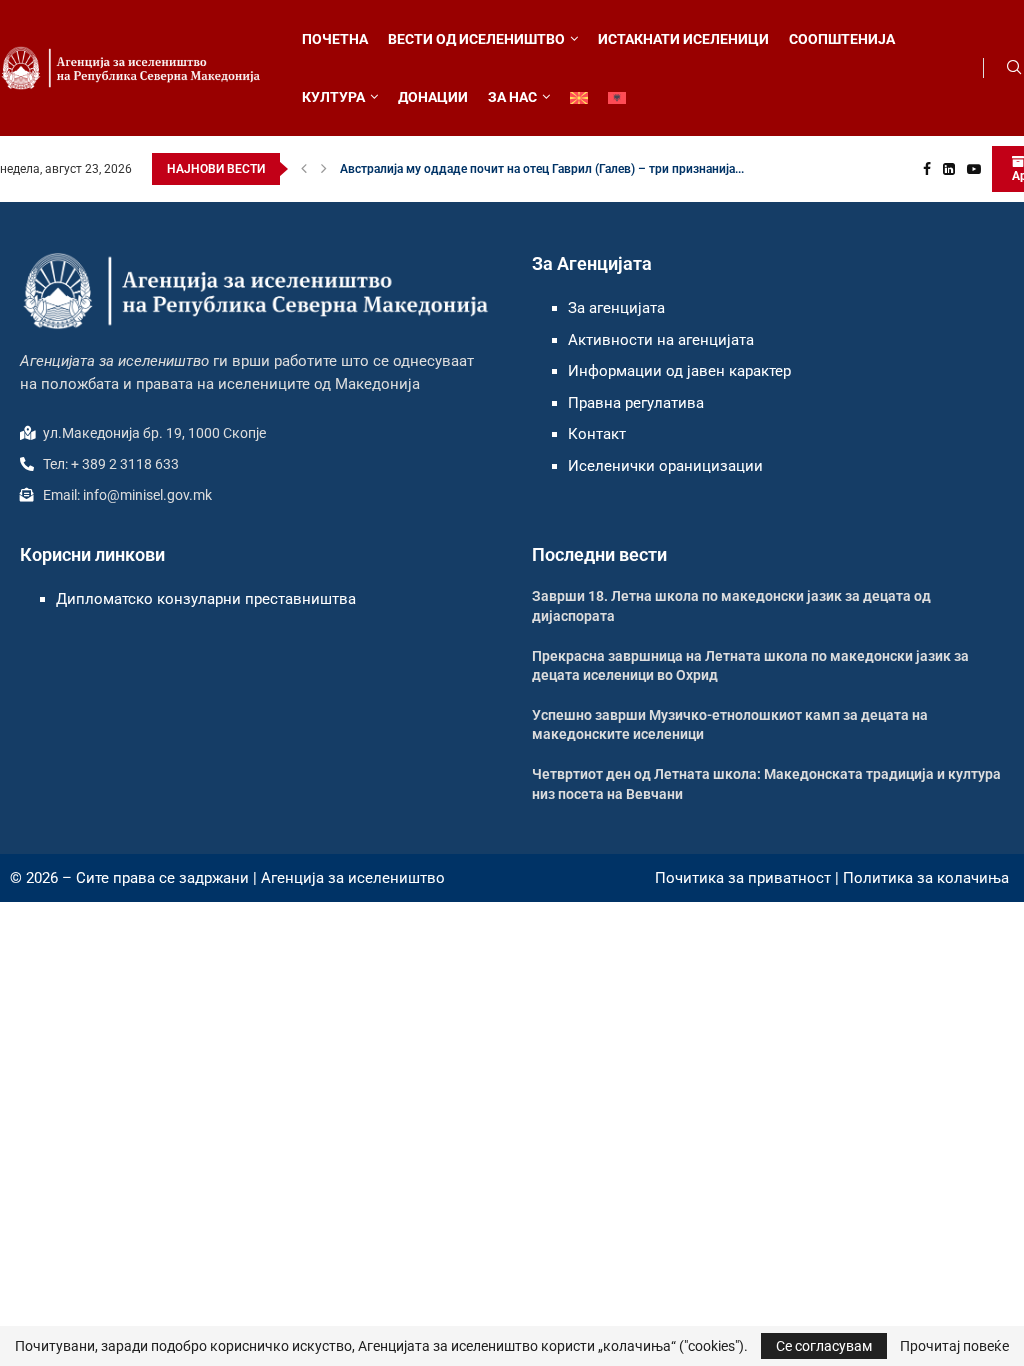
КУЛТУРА (333, 97)
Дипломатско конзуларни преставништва (206, 599)
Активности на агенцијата (661, 340)
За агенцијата (616, 308)
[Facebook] (927, 169)
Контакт (597, 434)
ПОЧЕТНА (335, 39)
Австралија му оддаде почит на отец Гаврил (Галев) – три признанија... (542, 169)
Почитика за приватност (743, 878)
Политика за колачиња (926, 878)
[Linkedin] (949, 169)
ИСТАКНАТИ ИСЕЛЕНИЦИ (683, 39)
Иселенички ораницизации (665, 466)
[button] (304, 169)
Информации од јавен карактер (679, 371)
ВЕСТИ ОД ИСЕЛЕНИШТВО (476, 39)
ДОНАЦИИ (433, 97)
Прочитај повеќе (954, 1346)
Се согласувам (824, 1346)
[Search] (1014, 68)
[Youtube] (974, 169)
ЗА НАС (512, 97)
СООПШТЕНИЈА (842, 39)
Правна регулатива (636, 403)
